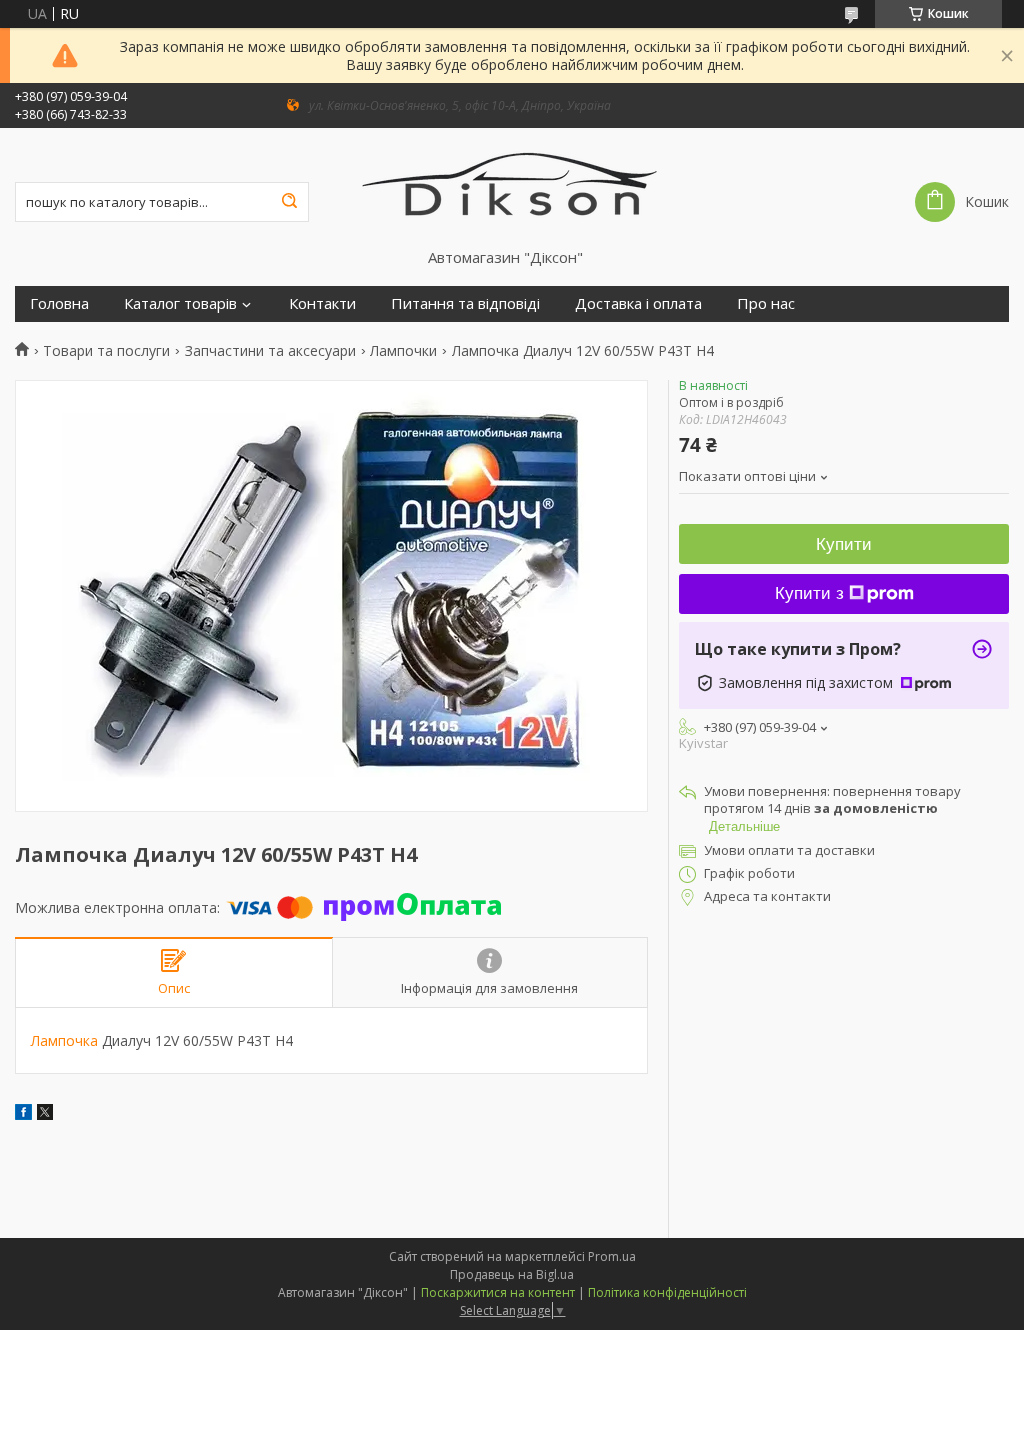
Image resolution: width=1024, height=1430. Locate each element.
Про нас (766, 303)
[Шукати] (289, 202)
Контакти (322, 303)
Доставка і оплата (638, 303)
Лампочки (403, 351)
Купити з (809, 593)
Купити (844, 544)
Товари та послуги (106, 351)
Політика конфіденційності (667, 1292)
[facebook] (23, 1114)
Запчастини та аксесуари (270, 351)
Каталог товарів (180, 303)
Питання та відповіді (465, 303)
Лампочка (64, 1040)
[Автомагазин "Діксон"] (511, 188)
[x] (45, 1114)
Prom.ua (612, 1256)
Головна (59, 303)
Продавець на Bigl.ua (512, 1274)
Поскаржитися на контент (498, 1292)
